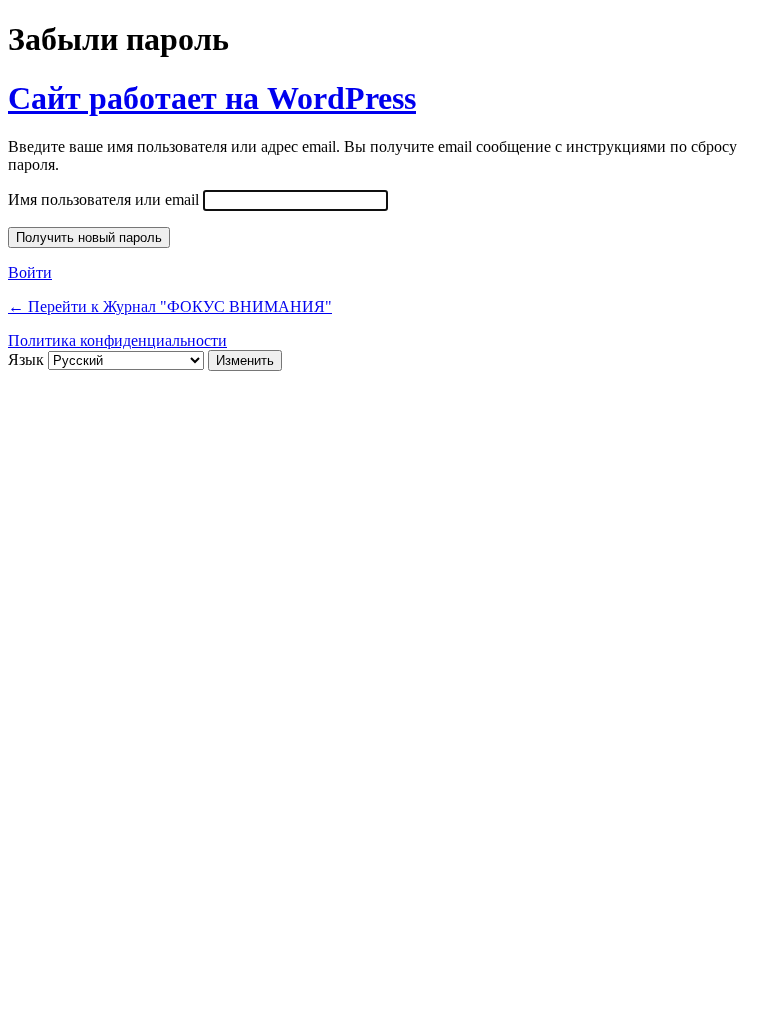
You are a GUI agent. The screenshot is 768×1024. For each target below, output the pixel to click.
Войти (30, 272)
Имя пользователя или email (103, 199)
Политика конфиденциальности (117, 340)
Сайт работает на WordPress (212, 98)
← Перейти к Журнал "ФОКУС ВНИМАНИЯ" (170, 306)
